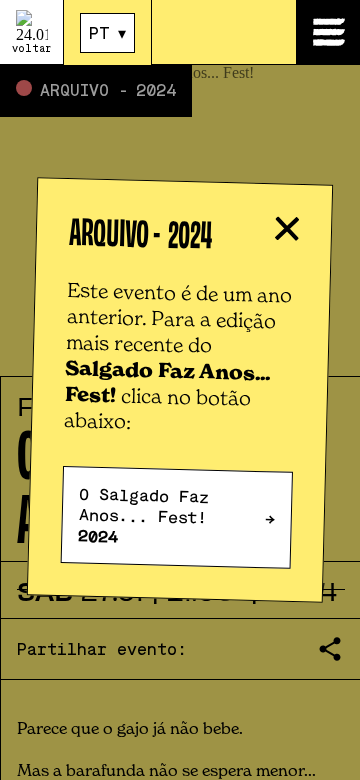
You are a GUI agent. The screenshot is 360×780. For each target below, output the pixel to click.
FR (99, 67)
